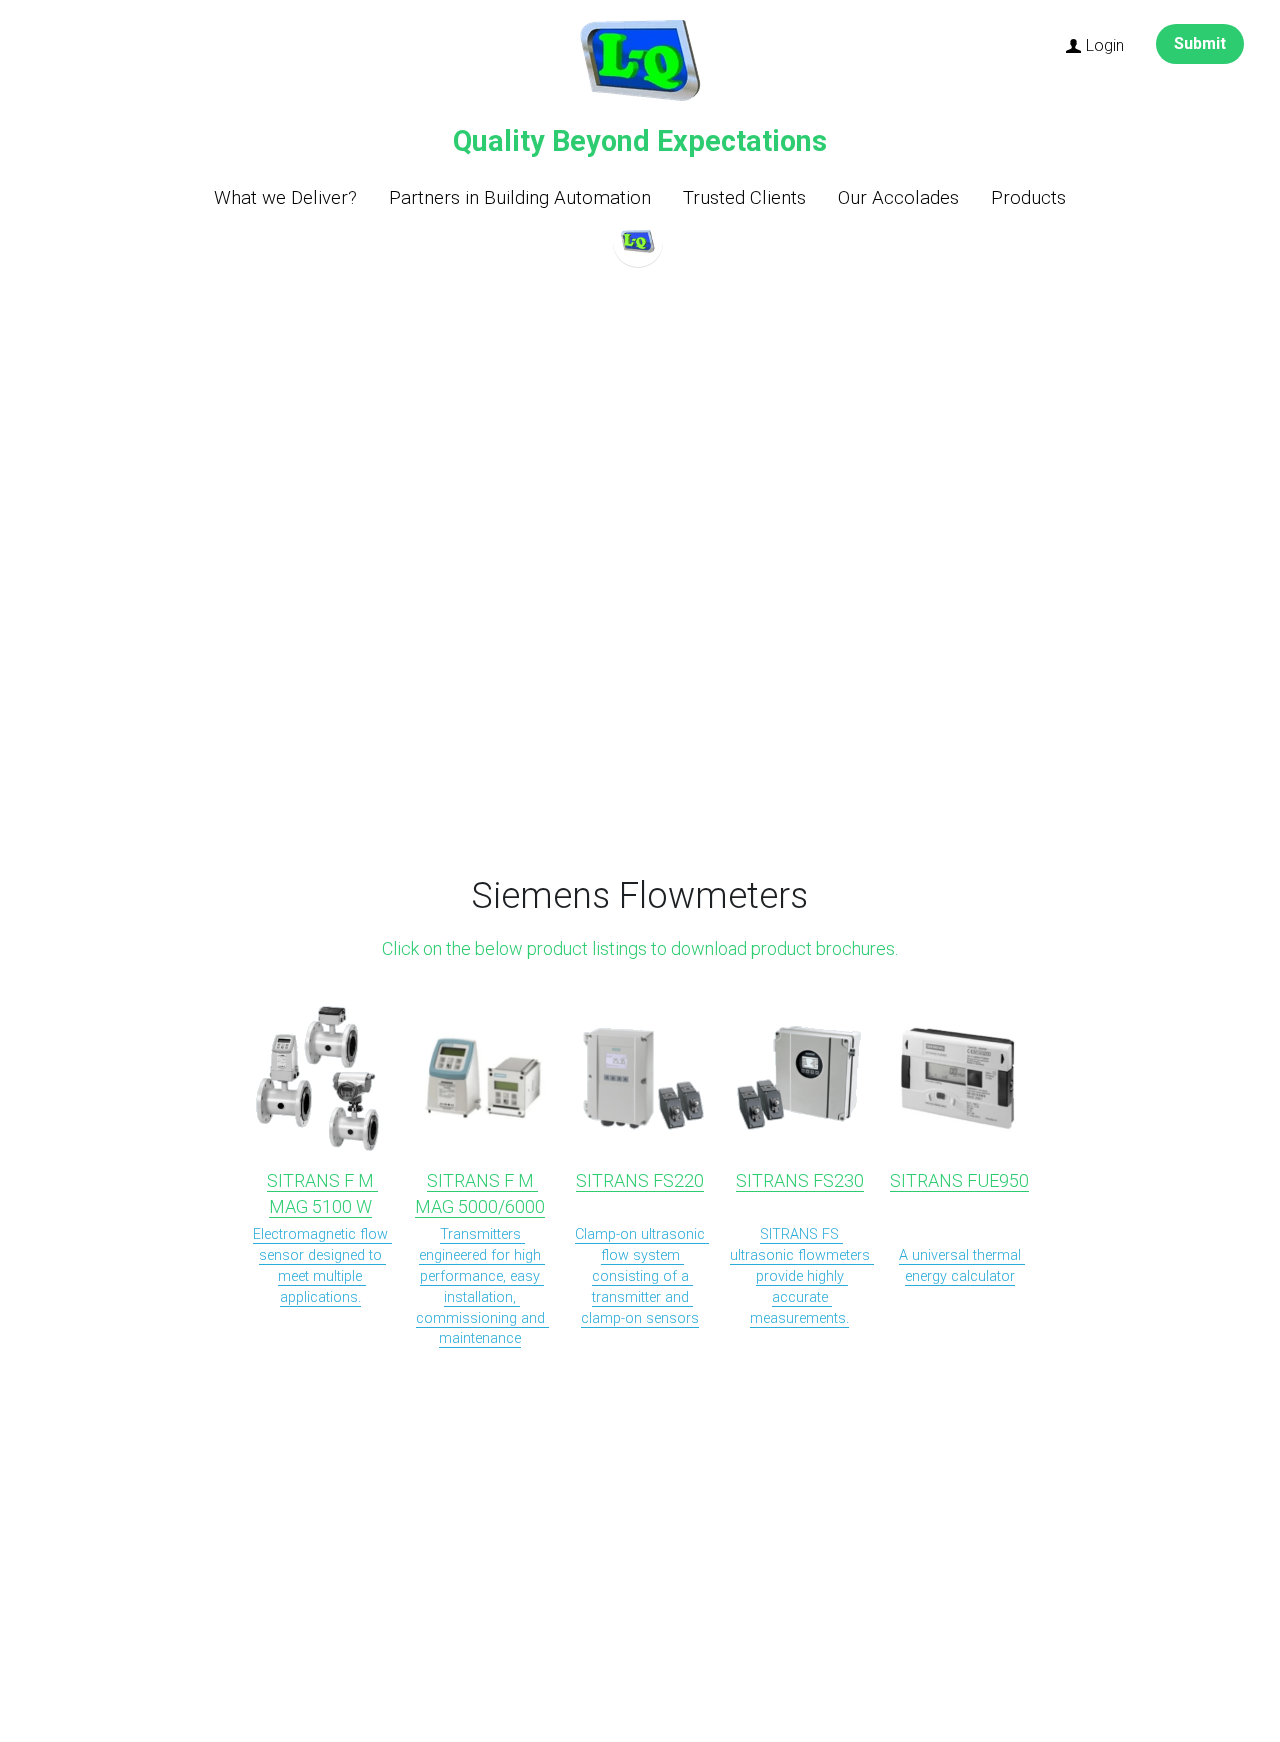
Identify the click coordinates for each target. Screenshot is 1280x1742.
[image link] (640, 62)
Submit (1200, 43)
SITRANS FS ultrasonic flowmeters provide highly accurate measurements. (802, 1276)
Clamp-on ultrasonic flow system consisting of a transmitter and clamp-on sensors (642, 1276)
